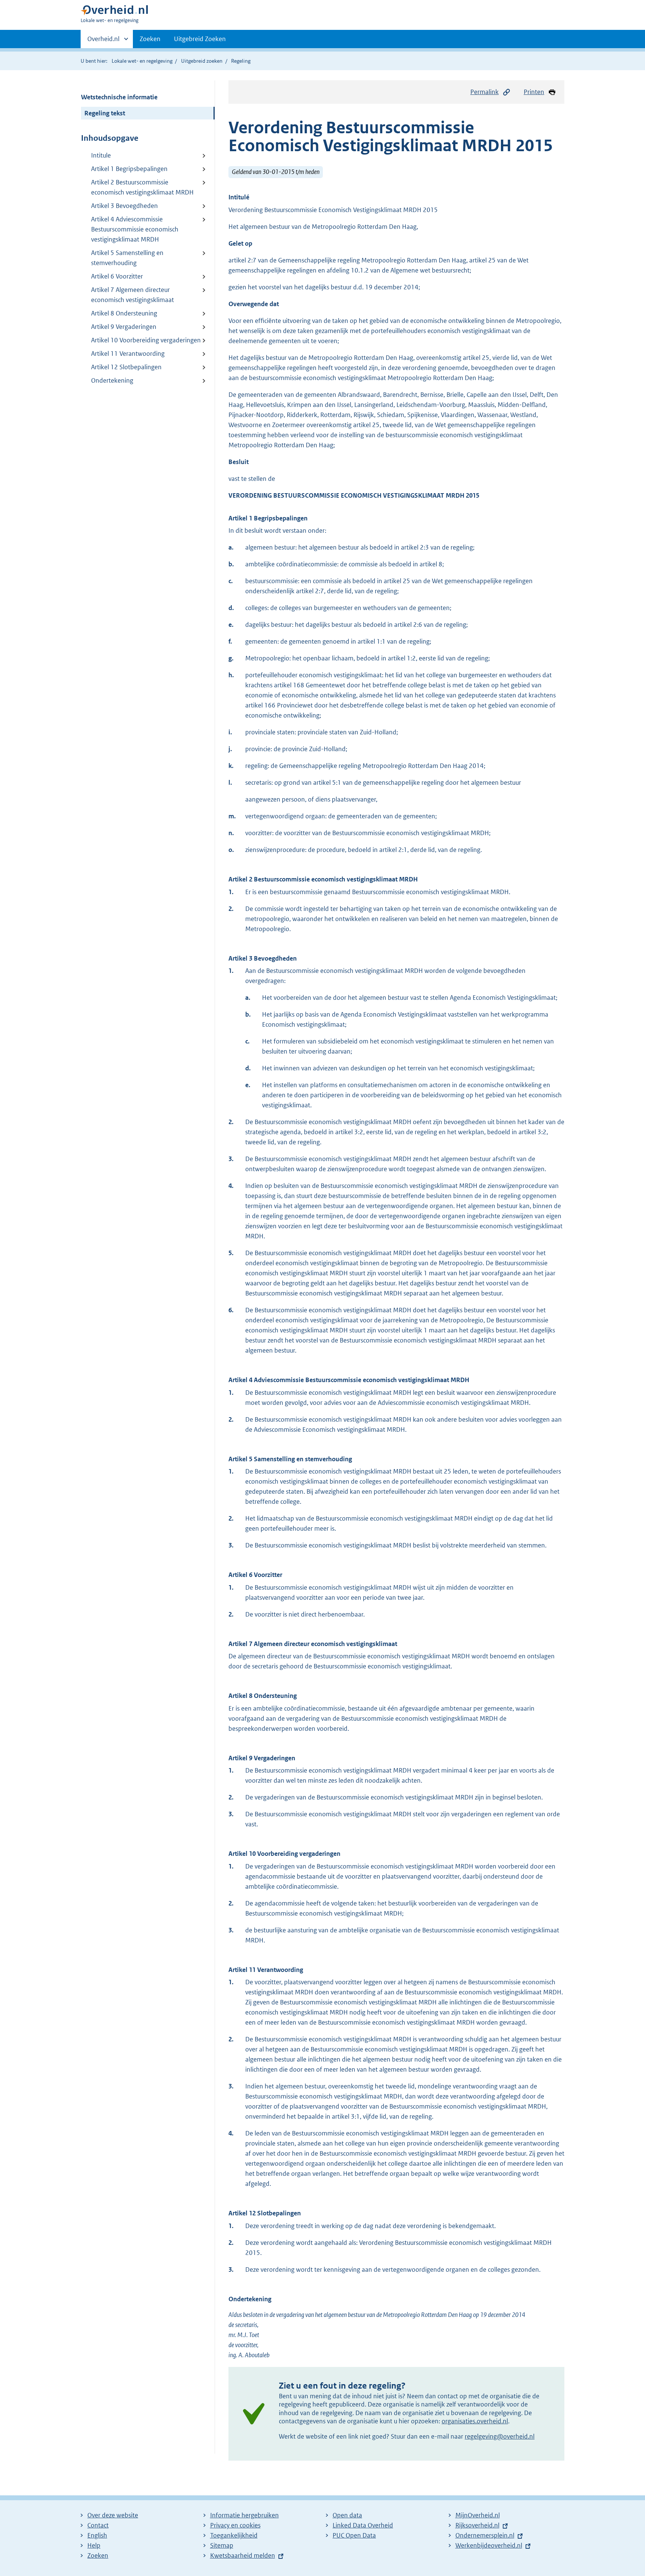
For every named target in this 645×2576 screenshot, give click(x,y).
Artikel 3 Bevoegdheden (124, 206)
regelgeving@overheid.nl (500, 2436)
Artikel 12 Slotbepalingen (126, 367)
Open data (347, 2515)
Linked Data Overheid (363, 2525)
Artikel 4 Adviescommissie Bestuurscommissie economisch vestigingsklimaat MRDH (135, 229)
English (97, 2535)
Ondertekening (112, 380)
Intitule (101, 155)
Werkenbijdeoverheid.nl (489, 2545)
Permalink (484, 92)
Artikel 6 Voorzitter (117, 276)
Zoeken (150, 39)
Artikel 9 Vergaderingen (124, 327)
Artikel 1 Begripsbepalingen (129, 169)
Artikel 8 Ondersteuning (124, 313)
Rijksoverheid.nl (477, 2525)
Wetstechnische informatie (119, 97)
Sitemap (222, 2545)
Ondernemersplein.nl (485, 2535)
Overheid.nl (103, 41)
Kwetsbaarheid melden (243, 2555)
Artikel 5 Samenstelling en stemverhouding (127, 258)
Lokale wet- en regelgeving (142, 61)
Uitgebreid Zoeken (200, 39)
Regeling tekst (105, 113)
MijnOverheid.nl (478, 2515)
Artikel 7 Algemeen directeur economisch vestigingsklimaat (133, 295)
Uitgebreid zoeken (202, 61)
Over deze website (113, 2515)
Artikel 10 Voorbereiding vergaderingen (146, 340)
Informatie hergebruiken (244, 2515)
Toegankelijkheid (234, 2535)
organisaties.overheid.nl (475, 2421)
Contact (98, 2525)
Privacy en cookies (235, 2525)
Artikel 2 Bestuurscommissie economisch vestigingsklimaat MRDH (142, 187)
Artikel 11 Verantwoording (128, 354)
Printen (534, 92)
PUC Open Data (354, 2535)
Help (94, 2545)
